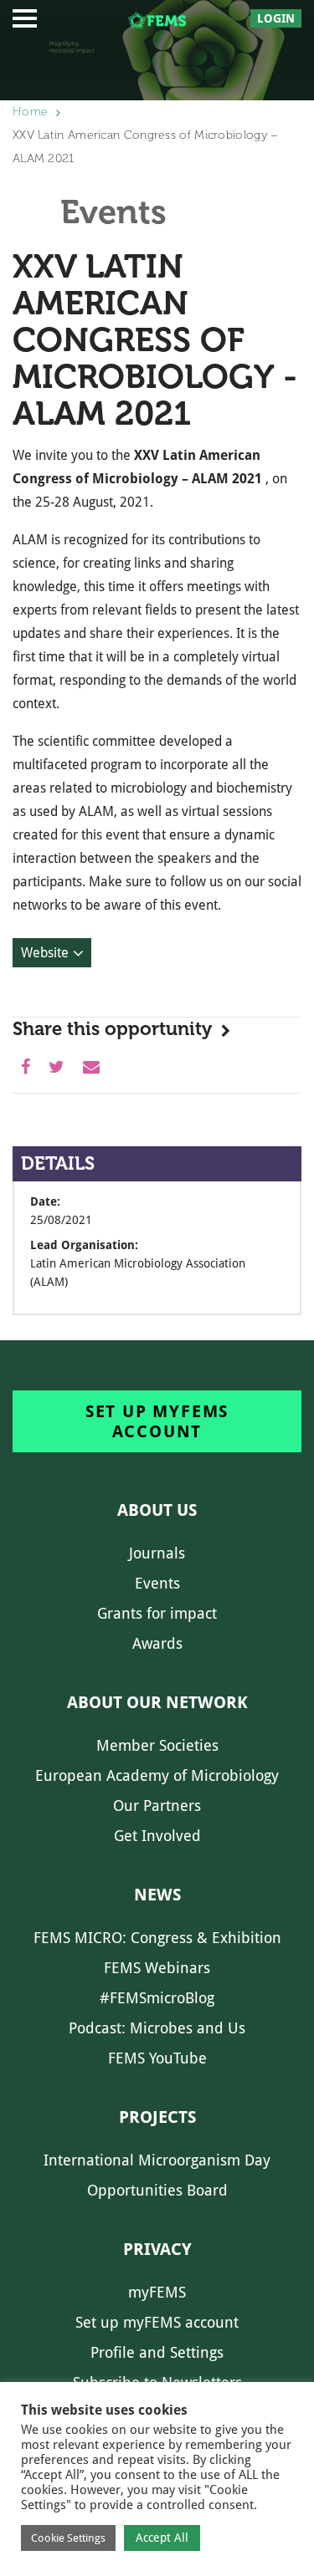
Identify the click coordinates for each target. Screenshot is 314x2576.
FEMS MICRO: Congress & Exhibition (157, 1938)
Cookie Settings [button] (68, 2538)
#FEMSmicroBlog (157, 1998)
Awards (157, 1643)
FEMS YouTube (157, 2058)
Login (276, 18)
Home (30, 112)
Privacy (157, 2249)
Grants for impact (157, 1613)
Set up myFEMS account (157, 1421)
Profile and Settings (157, 2352)
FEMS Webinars (157, 1968)
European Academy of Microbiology (157, 1775)
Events (157, 1583)
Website (45, 953)
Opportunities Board (157, 2190)
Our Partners (157, 1806)
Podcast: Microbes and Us (157, 2028)
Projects (157, 2117)
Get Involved (157, 1836)
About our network (157, 1702)
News (157, 1895)
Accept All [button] (162, 2538)
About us (157, 1510)
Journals (157, 1553)
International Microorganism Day (157, 2160)
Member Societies (157, 1745)
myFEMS (157, 2292)
